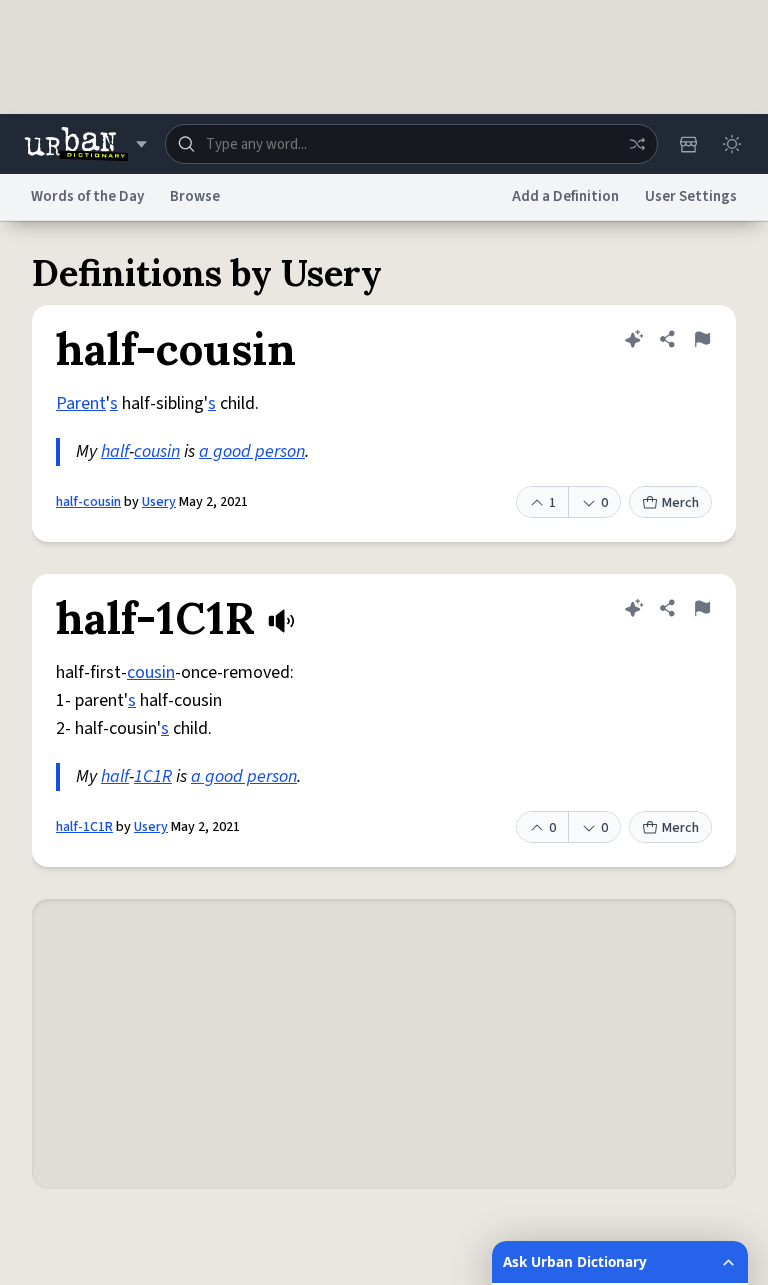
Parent (81, 403)
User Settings (691, 196)
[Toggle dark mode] (732, 144)
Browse (195, 196)
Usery (159, 502)
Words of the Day (87, 196)
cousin (157, 451)
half (115, 451)
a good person (252, 451)
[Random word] (637, 144)
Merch (680, 503)
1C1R (153, 776)
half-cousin (88, 502)
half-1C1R (84, 827)
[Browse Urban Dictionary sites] (85, 144)
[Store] (688, 144)
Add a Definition (565, 196)
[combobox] (411, 144)
